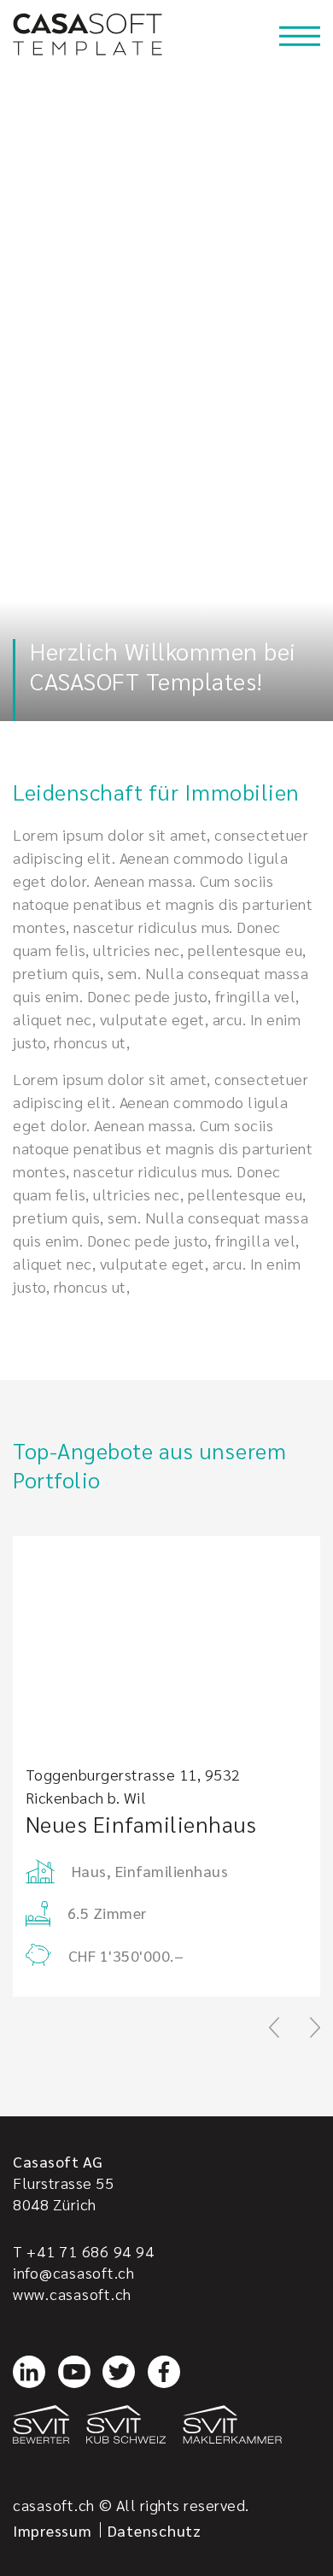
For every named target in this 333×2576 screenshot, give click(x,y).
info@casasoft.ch (74, 2272)
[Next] (315, 2027)
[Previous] (274, 2027)
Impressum (53, 2530)
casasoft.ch (54, 2505)
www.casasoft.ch (72, 2294)
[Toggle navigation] (300, 36)
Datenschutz (155, 2530)
